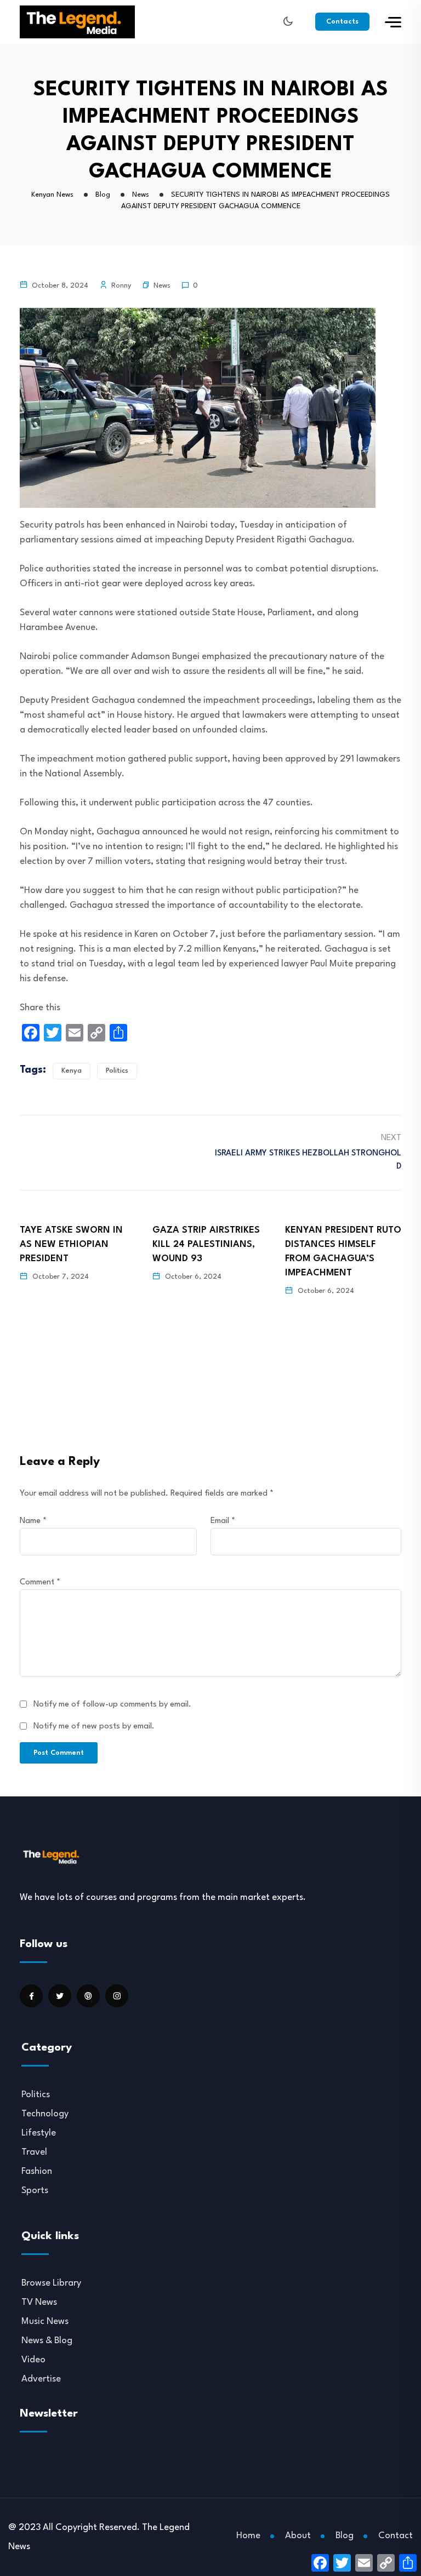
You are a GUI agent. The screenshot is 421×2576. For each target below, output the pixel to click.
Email (223, 1521)
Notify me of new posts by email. (94, 1727)
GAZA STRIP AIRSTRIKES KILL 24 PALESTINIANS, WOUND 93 (73, 1244)
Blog (345, 2536)
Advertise (41, 2379)
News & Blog (47, 2341)
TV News (39, 2302)
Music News (45, 2322)
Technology (45, 2114)
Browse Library (51, 2283)
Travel (34, 2152)
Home (248, 2536)
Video (33, 2360)
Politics (117, 1071)
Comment (40, 1582)
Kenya (72, 1071)
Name (33, 1521)
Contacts (342, 22)
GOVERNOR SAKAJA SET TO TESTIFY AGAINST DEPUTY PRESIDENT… (340, 1244)
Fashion (37, 2171)
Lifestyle (39, 2133)
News (162, 286)
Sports (35, 2191)
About (298, 2536)
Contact (396, 2536)
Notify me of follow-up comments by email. (112, 1705)
